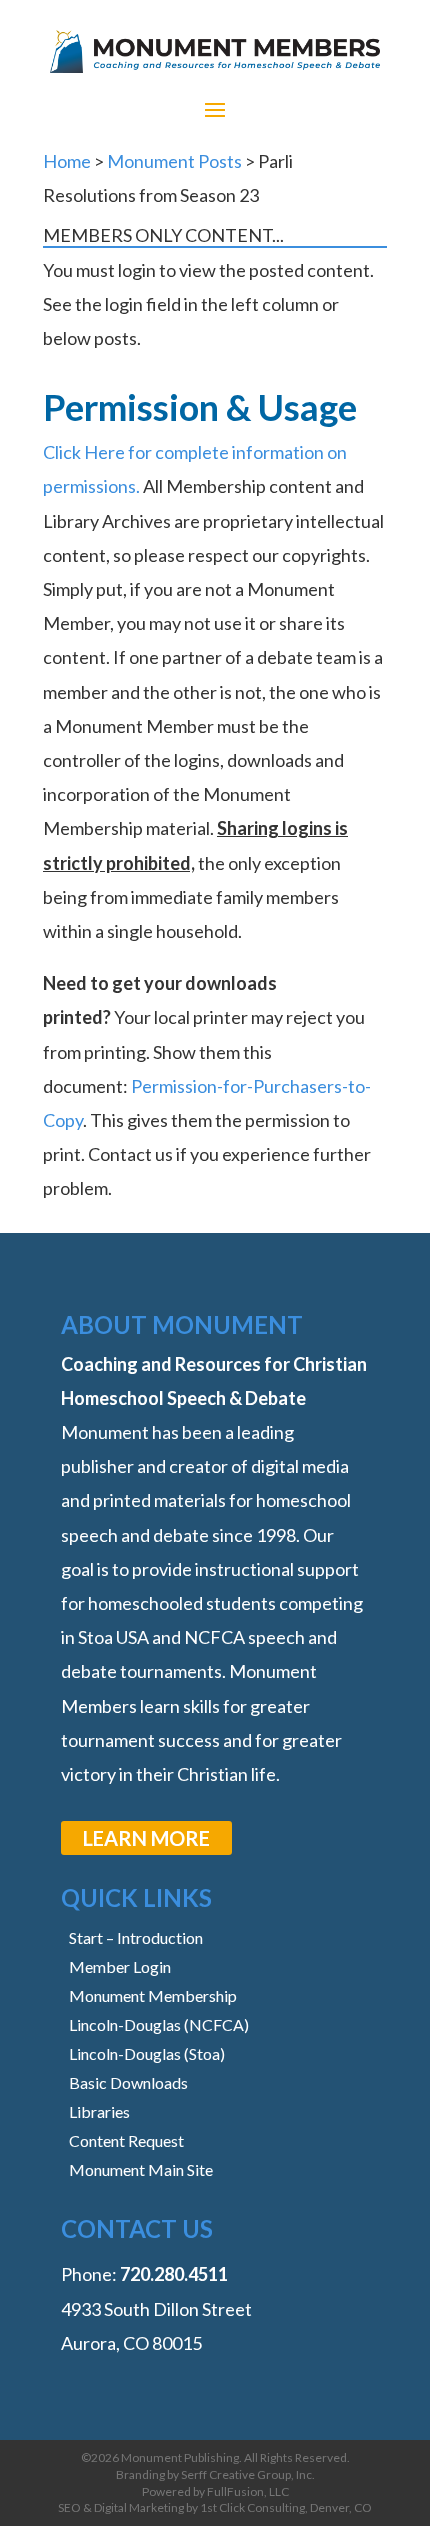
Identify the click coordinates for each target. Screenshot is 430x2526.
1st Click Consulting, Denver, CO (286, 2507)
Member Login (120, 1966)
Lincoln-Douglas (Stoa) (147, 2053)
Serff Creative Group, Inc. (248, 2474)
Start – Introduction (136, 1937)
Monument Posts (174, 161)
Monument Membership (153, 1995)
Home (67, 161)
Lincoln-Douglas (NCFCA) (159, 2024)
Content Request (126, 2140)
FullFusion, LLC (248, 2491)
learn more (146, 1838)
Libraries (99, 2111)
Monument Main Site (141, 2169)
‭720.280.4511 (174, 2274)
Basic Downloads (128, 2082)
